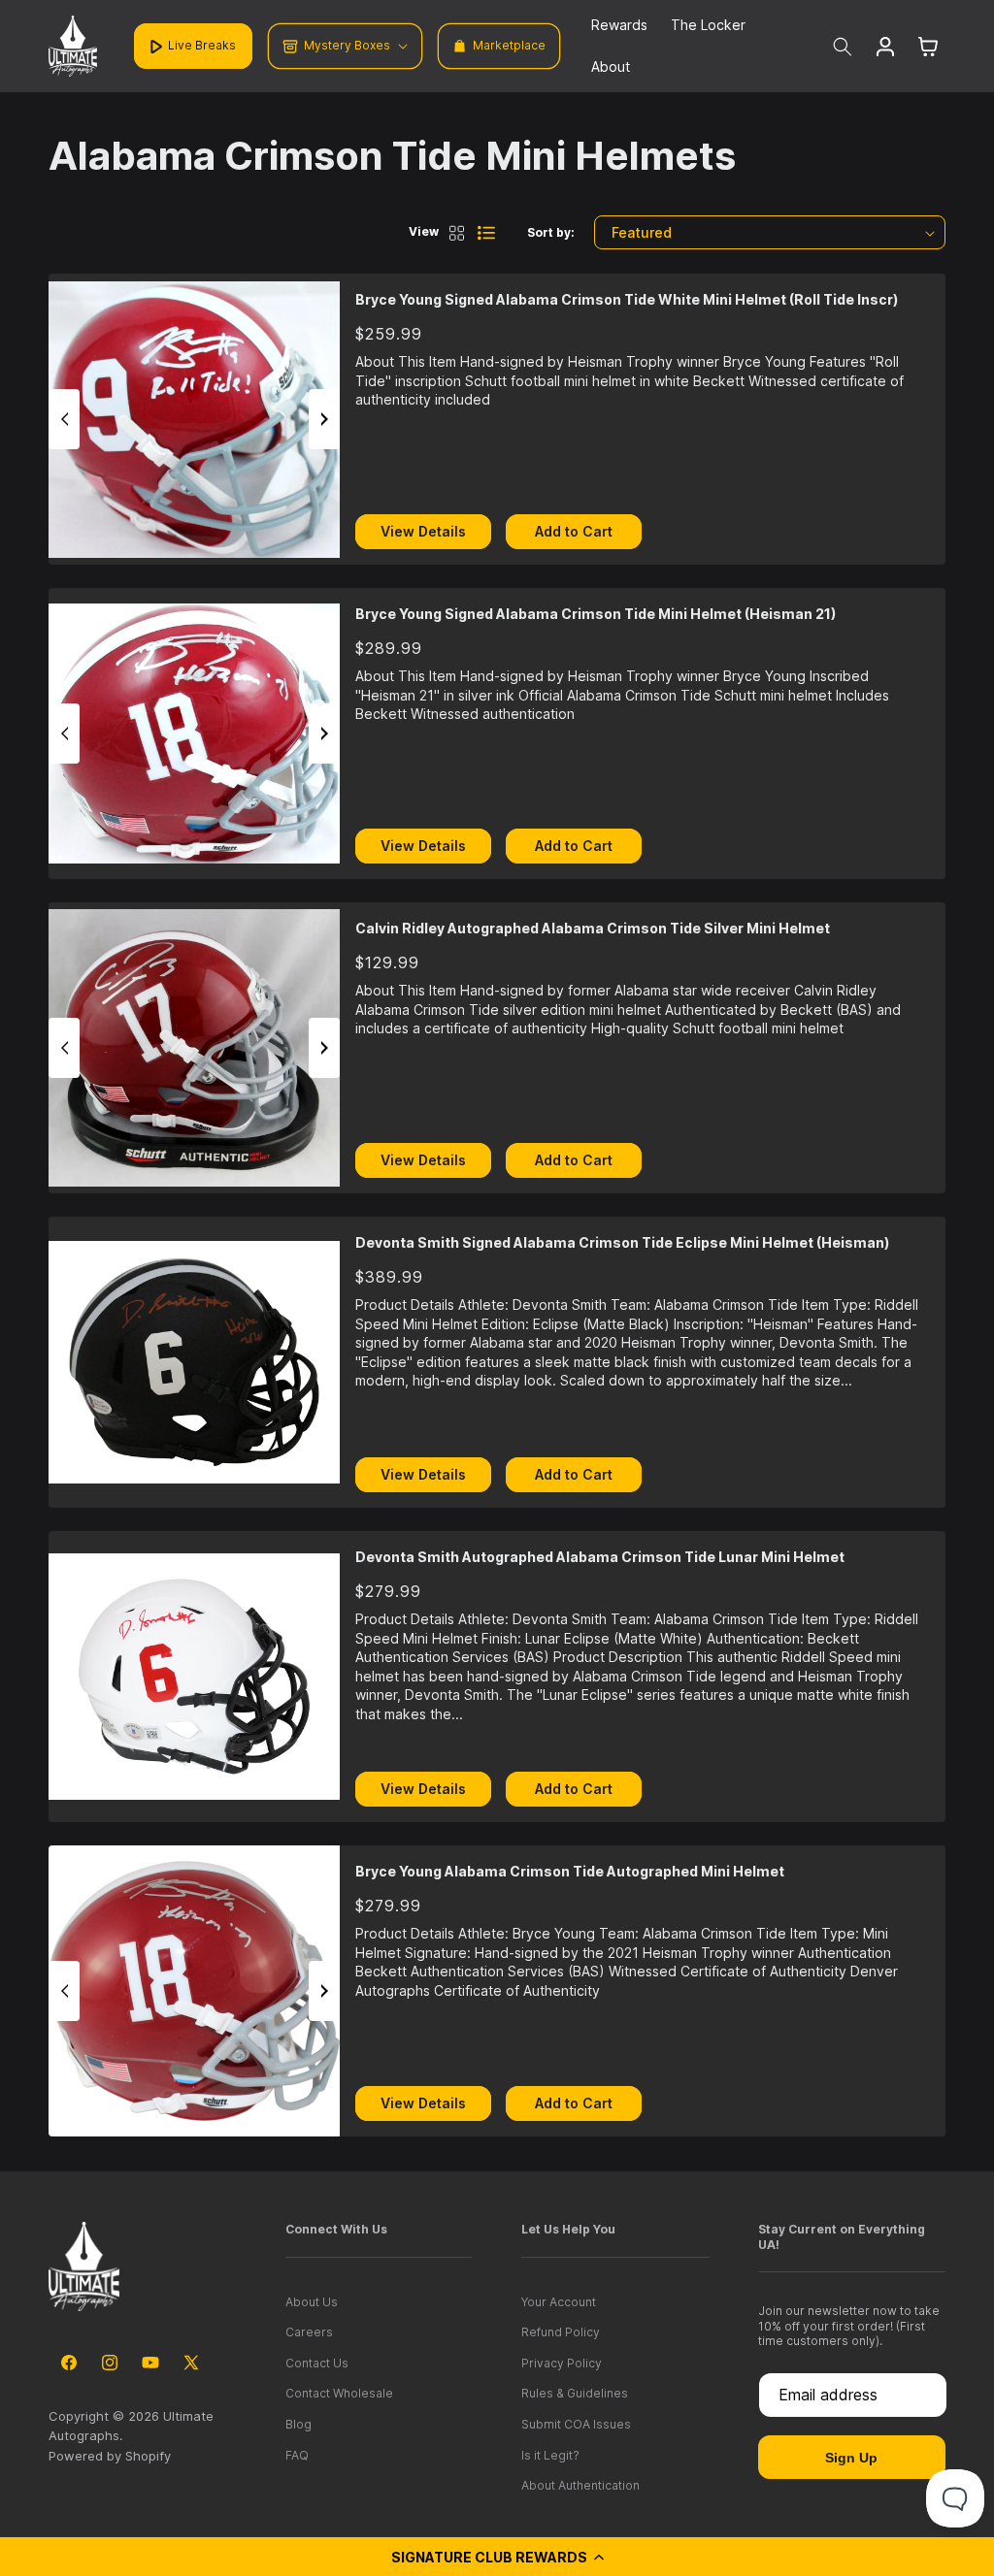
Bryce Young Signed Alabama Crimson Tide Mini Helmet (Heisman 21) (596, 614)
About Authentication (580, 2485)
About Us (312, 2302)
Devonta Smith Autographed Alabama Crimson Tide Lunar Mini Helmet (600, 1557)
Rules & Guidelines (575, 2393)
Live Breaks (202, 45)
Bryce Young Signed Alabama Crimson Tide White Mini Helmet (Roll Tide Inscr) (627, 299)
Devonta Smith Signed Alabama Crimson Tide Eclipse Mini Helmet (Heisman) (622, 1242)
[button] (497, 2557)
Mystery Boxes (347, 45)
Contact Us (317, 2363)
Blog (298, 2424)
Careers (309, 2332)
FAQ (297, 2455)
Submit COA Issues (576, 2424)
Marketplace (509, 45)
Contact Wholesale (339, 2393)
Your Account (559, 2302)
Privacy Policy (562, 2363)
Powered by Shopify (110, 2456)
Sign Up (851, 2458)
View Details (423, 531)
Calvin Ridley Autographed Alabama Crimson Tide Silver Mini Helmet (593, 928)
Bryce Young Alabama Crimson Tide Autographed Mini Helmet (570, 1871)
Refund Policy (561, 2332)
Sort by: (551, 232)
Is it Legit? (550, 2455)
